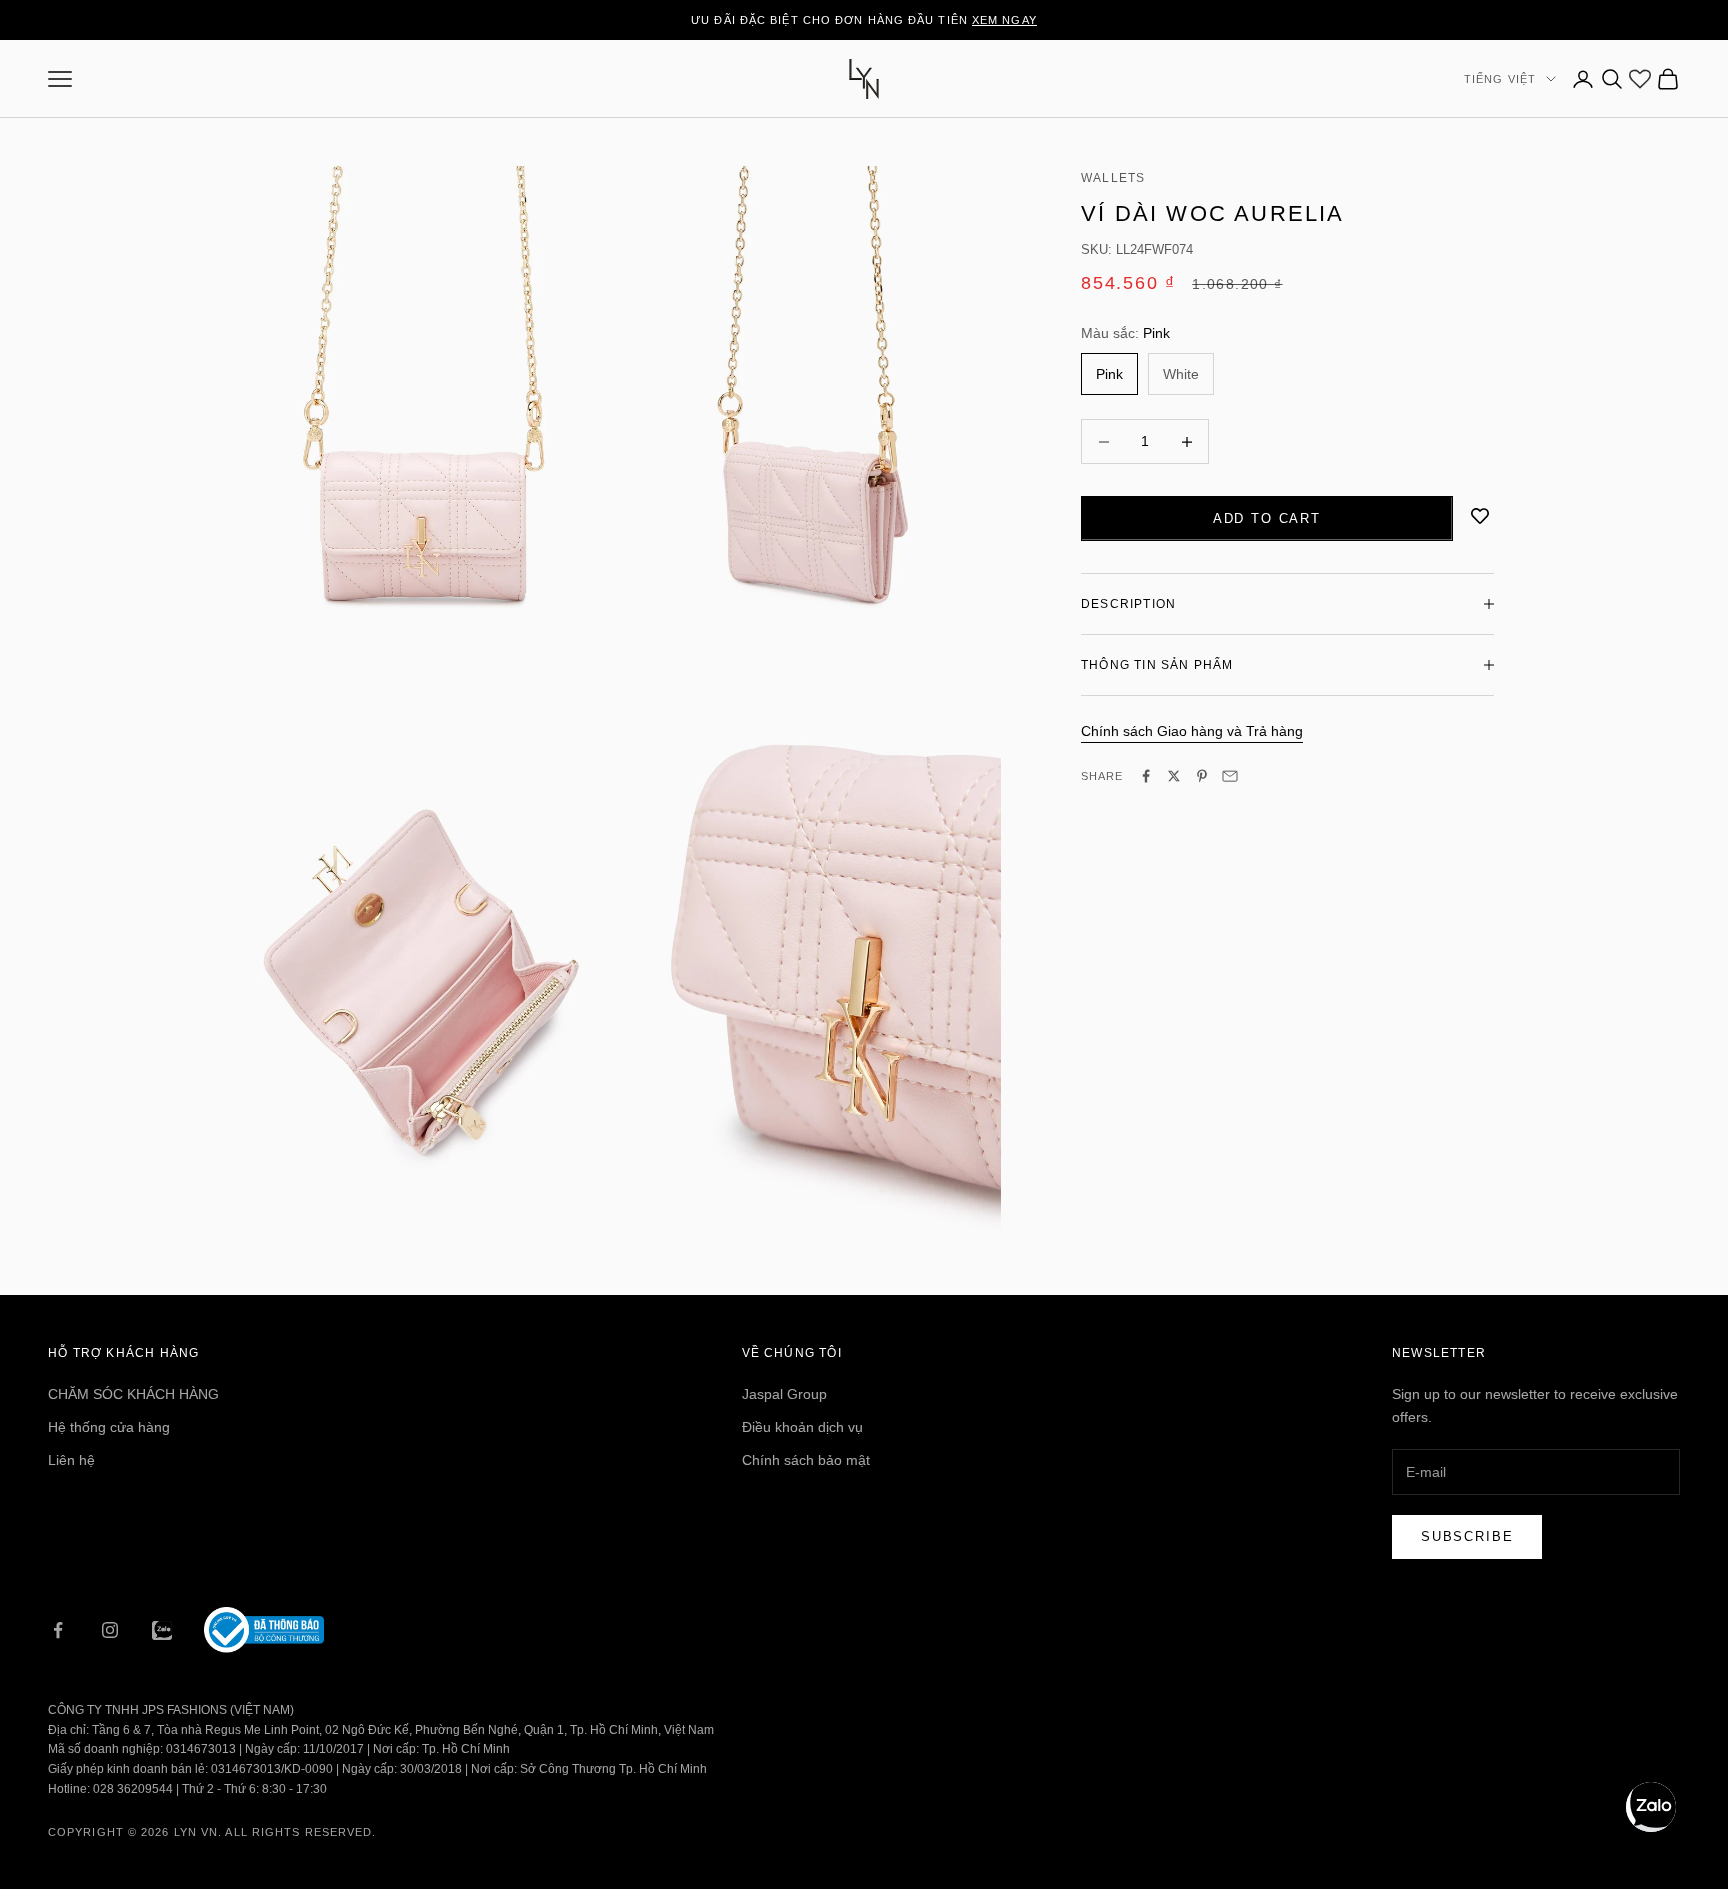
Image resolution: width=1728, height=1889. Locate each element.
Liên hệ (71, 1460)
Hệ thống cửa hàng (109, 1427)
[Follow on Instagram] (110, 1630)
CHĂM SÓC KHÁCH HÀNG (133, 1394)
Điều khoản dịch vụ (802, 1427)
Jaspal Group (784, 1394)
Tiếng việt (1500, 79)
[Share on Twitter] (1174, 776)
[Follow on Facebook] (58, 1630)
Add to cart (1267, 518)
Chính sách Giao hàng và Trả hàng (1192, 731)
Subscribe (1467, 1536)
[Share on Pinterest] (1202, 776)
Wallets (1113, 178)
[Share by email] (1230, 776)
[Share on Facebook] (1146, 776)
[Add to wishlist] (1480, 516)
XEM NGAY (1004, 20)
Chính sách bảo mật (806, 1460)
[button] (1651, 1807)
